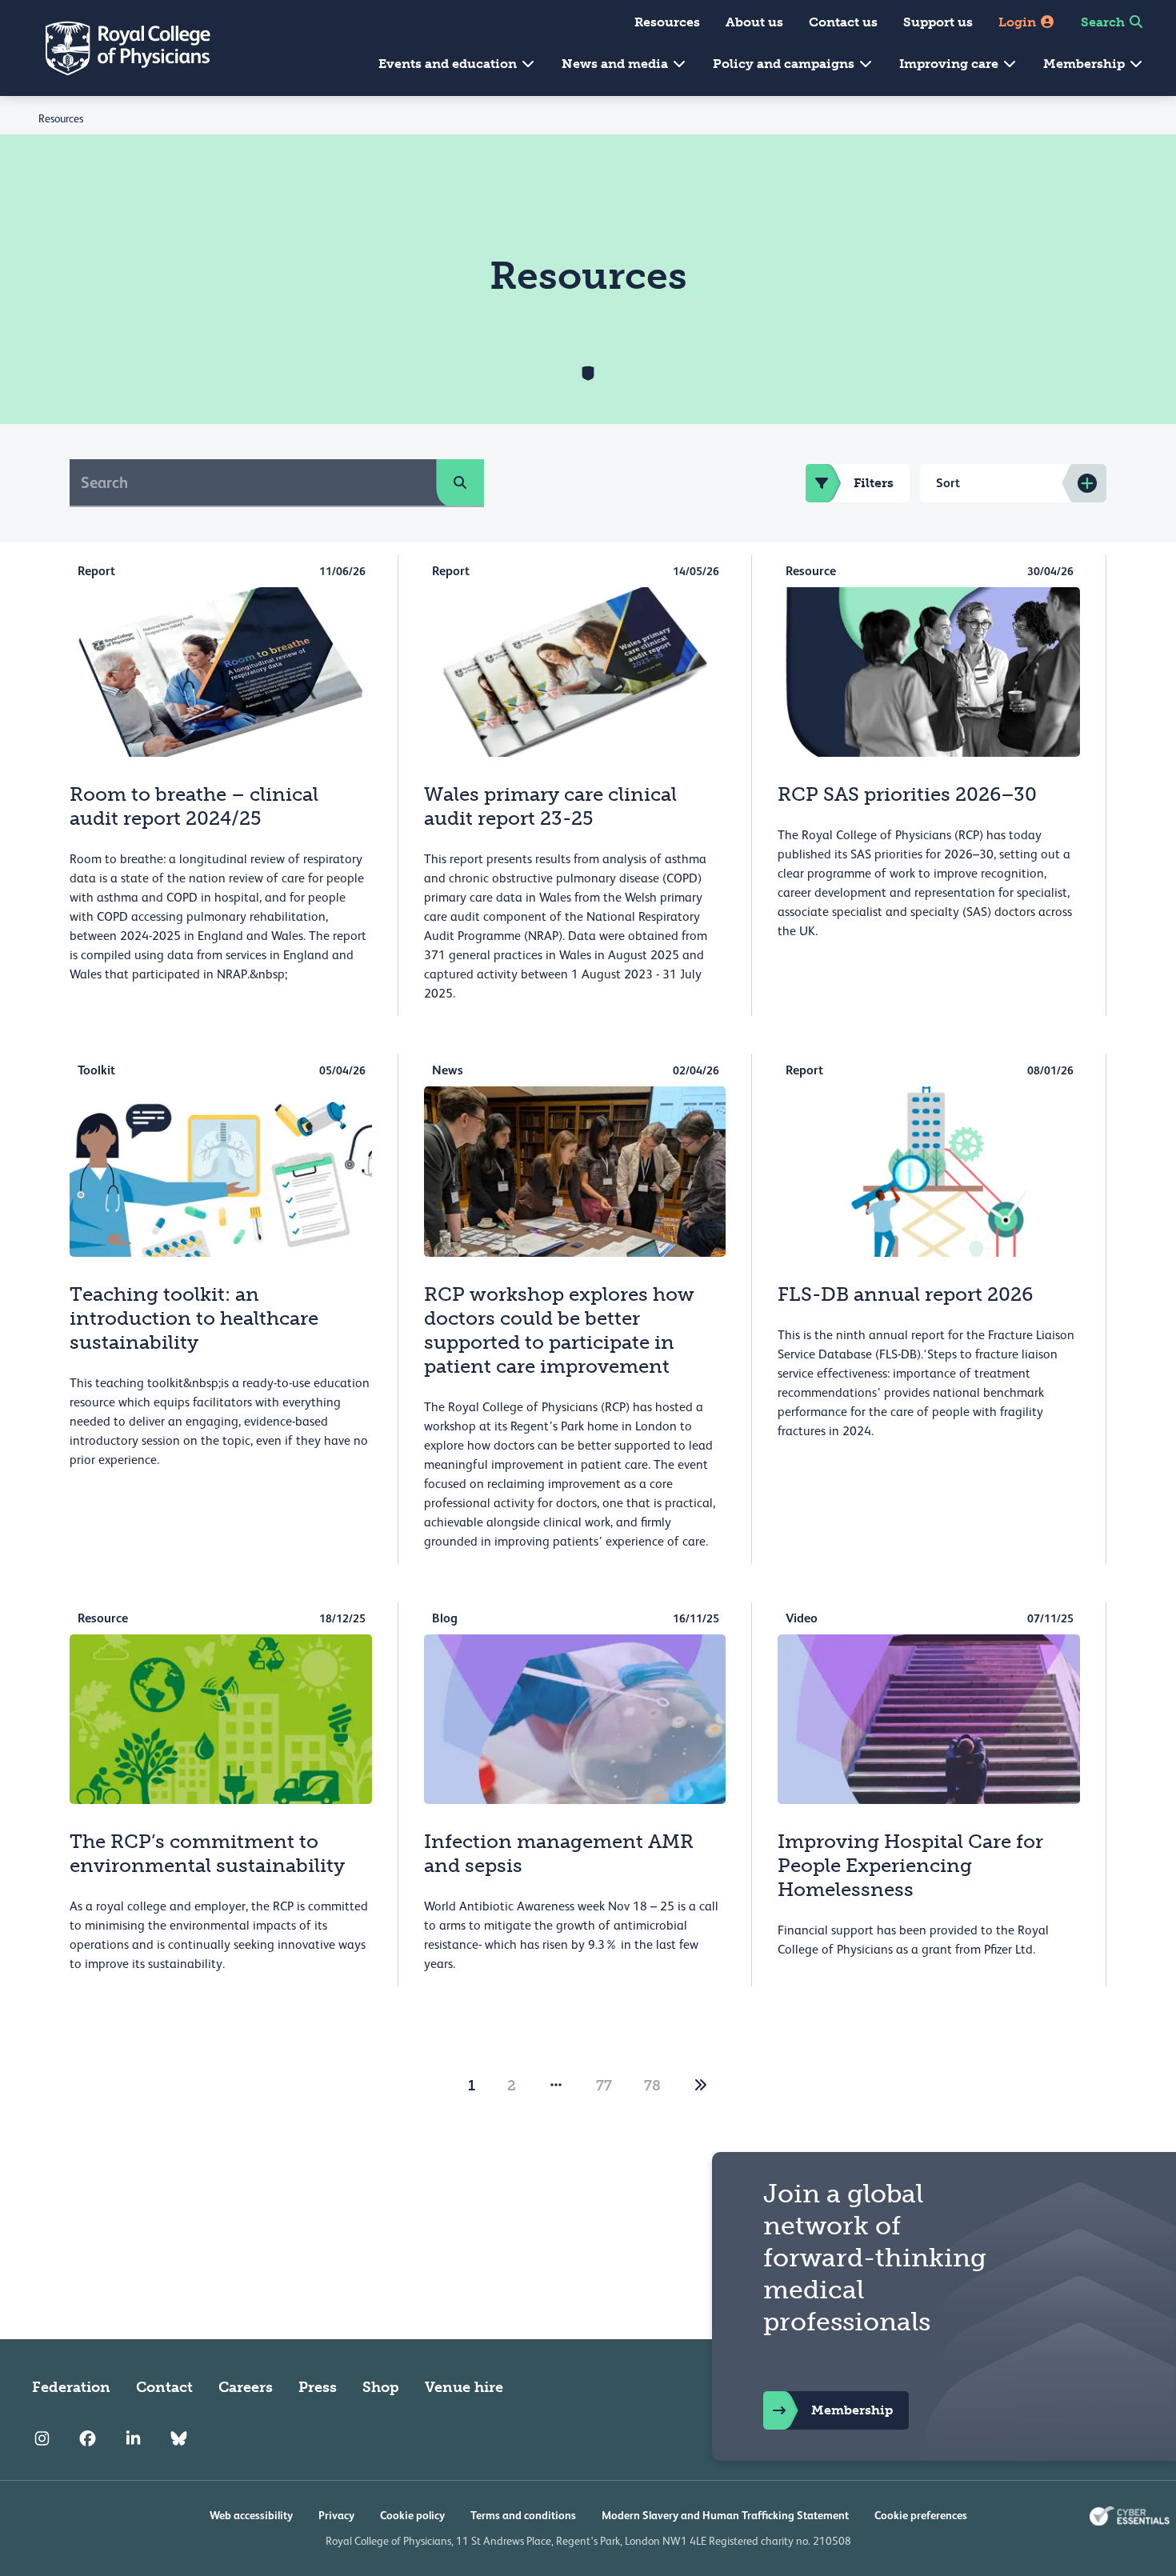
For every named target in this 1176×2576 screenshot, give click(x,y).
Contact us (843, 22)
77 (604, 2086)
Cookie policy (412, 2515)
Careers (246, 2387)
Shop (381, 2387)
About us (754, 22)
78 (652, 2086)
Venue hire (464, 2387)
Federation (71, 2387)
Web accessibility (251, 2515)
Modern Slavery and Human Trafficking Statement (725, 2515)
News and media (616, 64)
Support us (938, 22)
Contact (164, 2387)
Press (318, 2387)
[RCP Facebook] (88, 2438)
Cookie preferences (921, 2515)
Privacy (336, 2515)
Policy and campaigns (785, 64)
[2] (701, 2086)
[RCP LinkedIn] (133, 2438)
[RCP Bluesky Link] (179, 2438)
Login (1019, 22)
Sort (948, 483)
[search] (460, 482)
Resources (667, 22)
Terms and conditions (523, 2515)
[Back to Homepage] (117, 48)
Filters (874, 483)
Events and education (449, 64)
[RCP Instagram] (42, 2438)
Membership (1086, 64)
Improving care (950, 64)
